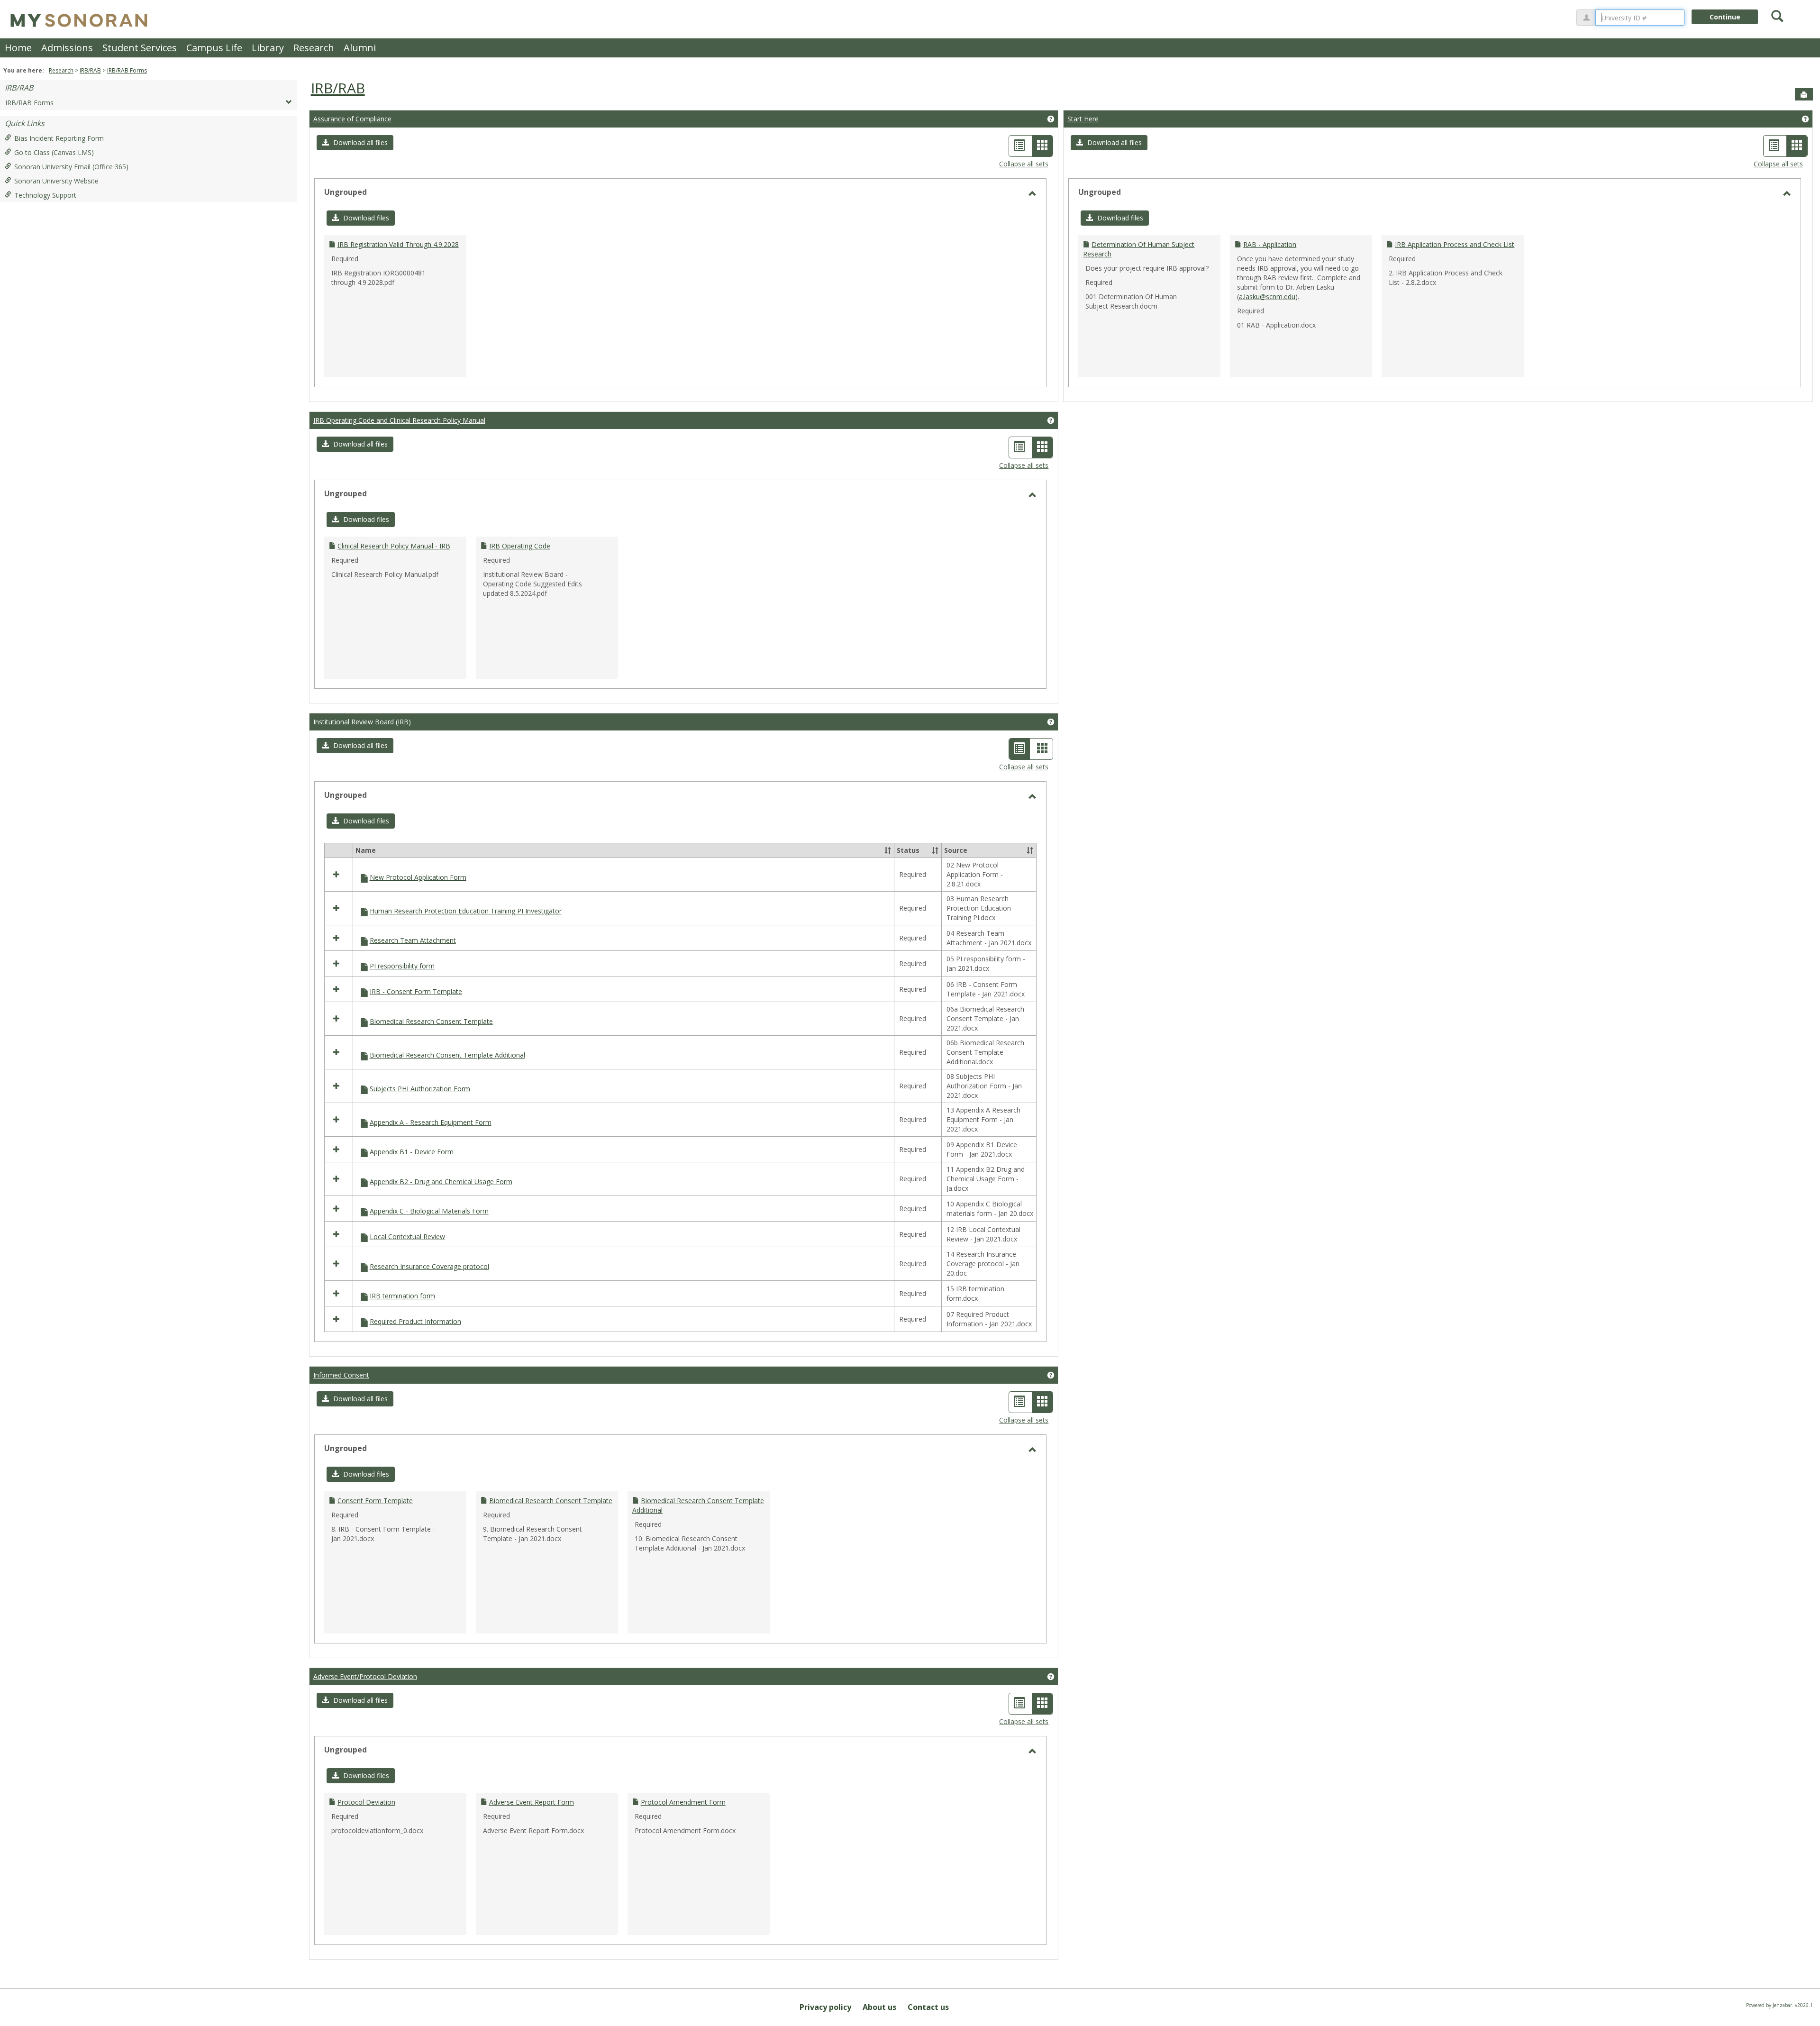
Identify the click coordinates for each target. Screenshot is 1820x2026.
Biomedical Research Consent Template (431, 1021)
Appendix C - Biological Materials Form (429, 1211)
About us (879, 2007)
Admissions (67, 48)
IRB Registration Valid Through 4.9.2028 (398, 244)
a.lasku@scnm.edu (1267, 297)
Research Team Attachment (413, 940)
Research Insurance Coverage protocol (429, 1266)
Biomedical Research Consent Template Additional (447, 1055)
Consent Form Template (375, 1501)
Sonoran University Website (56, 181)
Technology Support (45, 195)
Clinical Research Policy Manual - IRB (394, 546)
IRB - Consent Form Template (416, 991)
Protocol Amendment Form (683, 1802)
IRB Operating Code (520, 546)
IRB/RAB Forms (127, 70)
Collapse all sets (1024, 164)
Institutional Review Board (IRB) (362, 722)
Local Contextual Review (407, 1237)
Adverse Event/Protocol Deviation (365, 1676)
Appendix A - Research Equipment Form (431, 1122)
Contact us (928, 2007)
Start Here (1083, 119)
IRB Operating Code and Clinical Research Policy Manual (399, 420)
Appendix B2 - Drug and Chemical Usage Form (441, 1182)
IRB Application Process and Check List (1455, 244)
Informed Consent (341, 1375)
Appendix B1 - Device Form (412, 1152)
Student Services (140, 48)
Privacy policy (825, 2007)
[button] (355, 143)
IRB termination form (402, 1296)
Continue (1725, 17)
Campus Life (214, 48)
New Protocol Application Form (418, 877)
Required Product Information (415, 1321)
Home (18, 48)
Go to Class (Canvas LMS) (54, 152)
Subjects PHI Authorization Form (420, 1089)
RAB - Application (1270, 244)
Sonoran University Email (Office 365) (71, 167)
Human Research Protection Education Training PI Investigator (466, 911)
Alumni (360, 48)
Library (268, 48)
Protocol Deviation (366, 1802)
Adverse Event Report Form (532, 1802)
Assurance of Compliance (352, 119)
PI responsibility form (402, 966)
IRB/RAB (90, 70)
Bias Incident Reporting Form (59, 138)
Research (314, 48)
